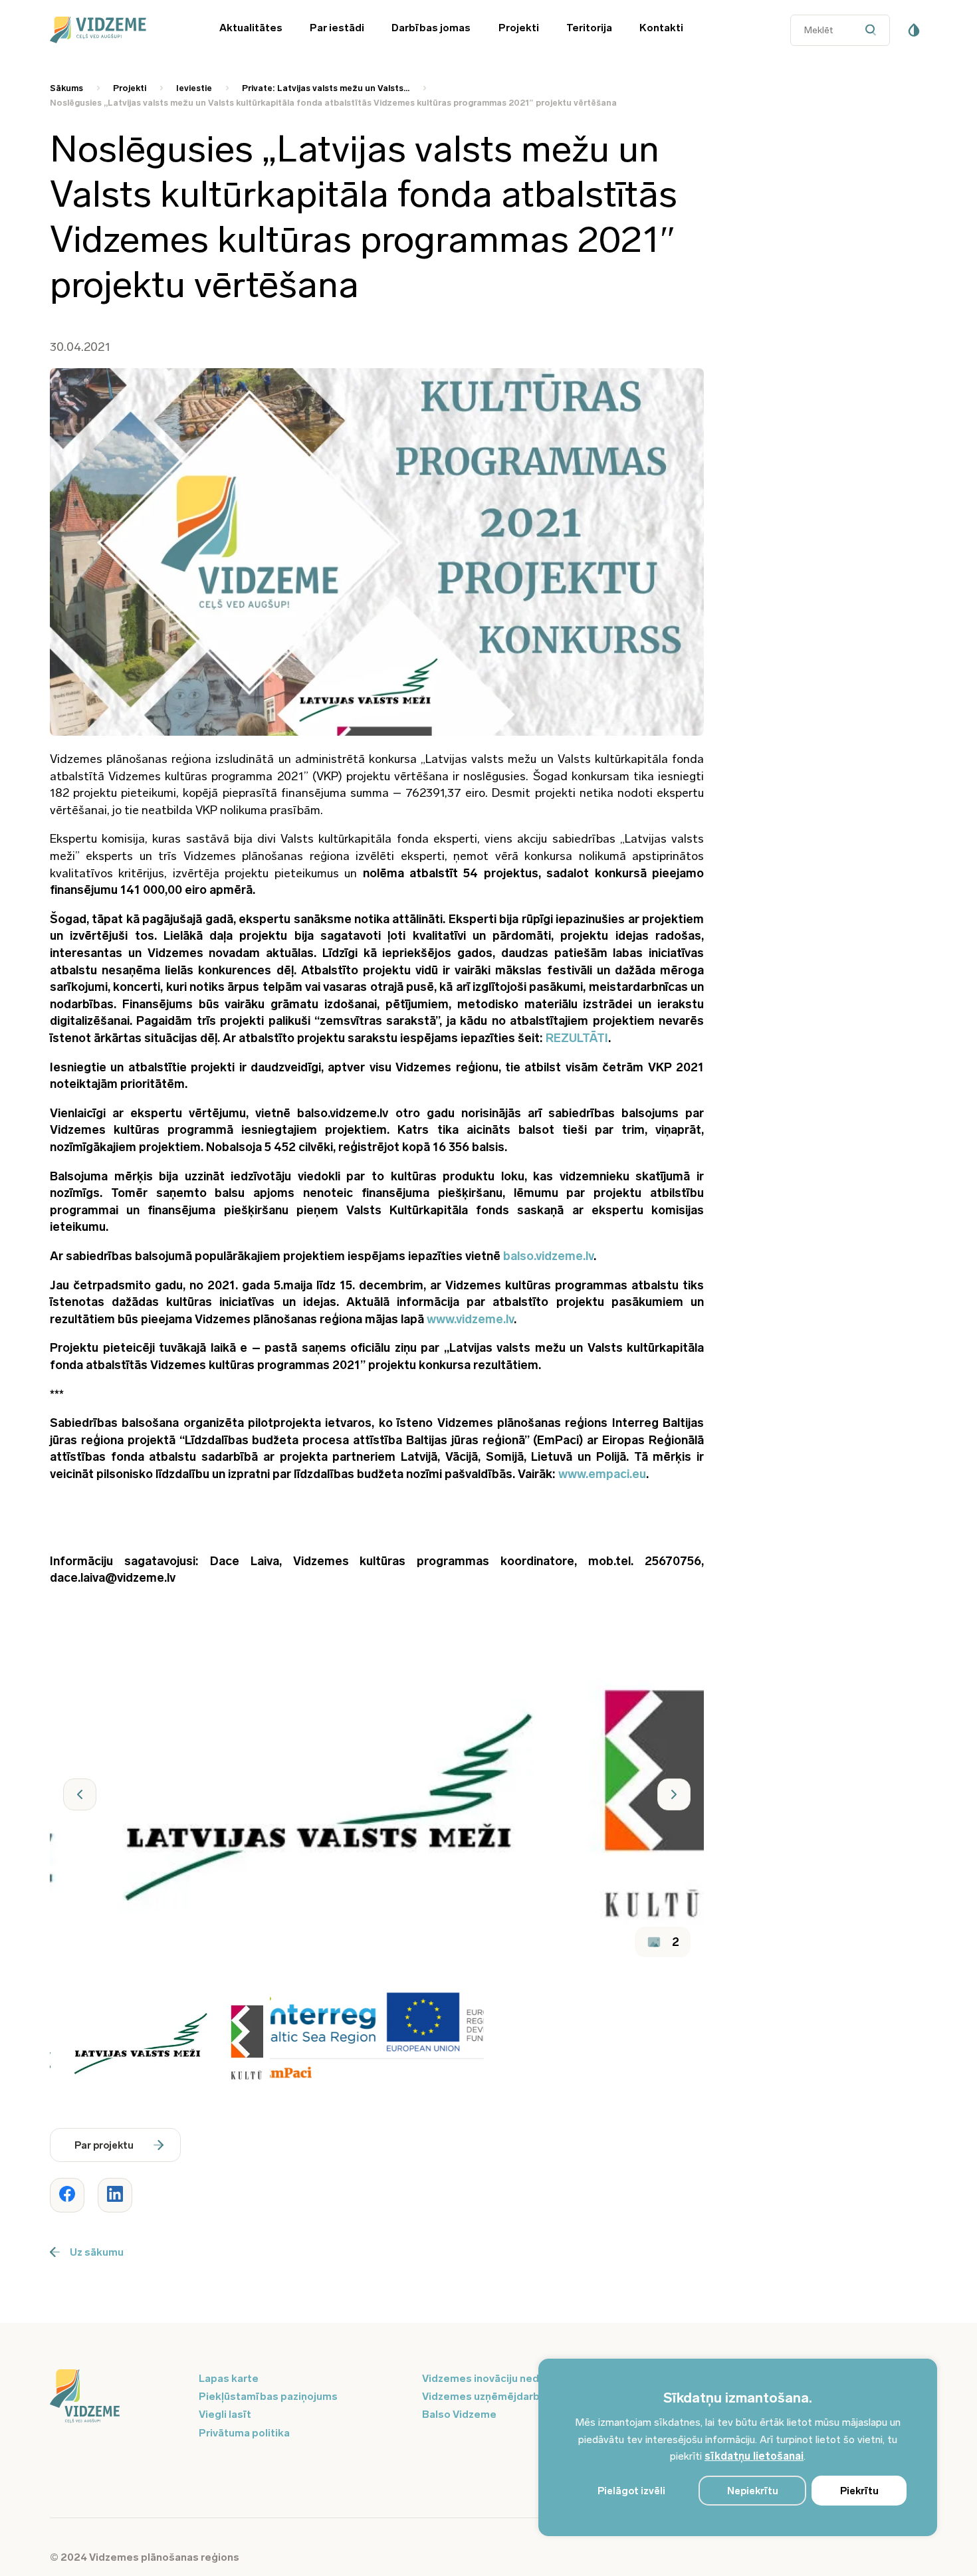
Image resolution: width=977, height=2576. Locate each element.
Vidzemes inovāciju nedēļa (488, 2378)
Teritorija (589, 28)
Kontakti (661, 28)
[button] (80, 1794)
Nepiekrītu (753, 2491)
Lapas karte (229, 2378)
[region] (738, 2447)
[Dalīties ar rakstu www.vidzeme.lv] (67, 2195)
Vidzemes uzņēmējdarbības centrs (510, 2396)
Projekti (519, 28)
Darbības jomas (431, 28)
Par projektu (104, 2145)
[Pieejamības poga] (914, 30)
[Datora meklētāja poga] (874, 30)
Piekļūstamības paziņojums (268, 2396)
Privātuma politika (244, 2433)
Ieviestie (194, 88)
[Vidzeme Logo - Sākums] (116, 30)
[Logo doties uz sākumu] (116, 2397)
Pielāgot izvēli (631, 2491)
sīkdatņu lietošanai (754, 2456)
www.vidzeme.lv (470, 1319)
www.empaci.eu (602, 1474)
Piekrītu (859, 2491)
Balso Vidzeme (459, 2414)
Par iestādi (337, 28)
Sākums (66, 88)
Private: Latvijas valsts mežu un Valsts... (326, 88)
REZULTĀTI (577, 1038)
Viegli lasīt (225, 2414)
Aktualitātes (251, 28)
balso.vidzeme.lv (548, 1256)
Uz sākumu (97, 2252)
